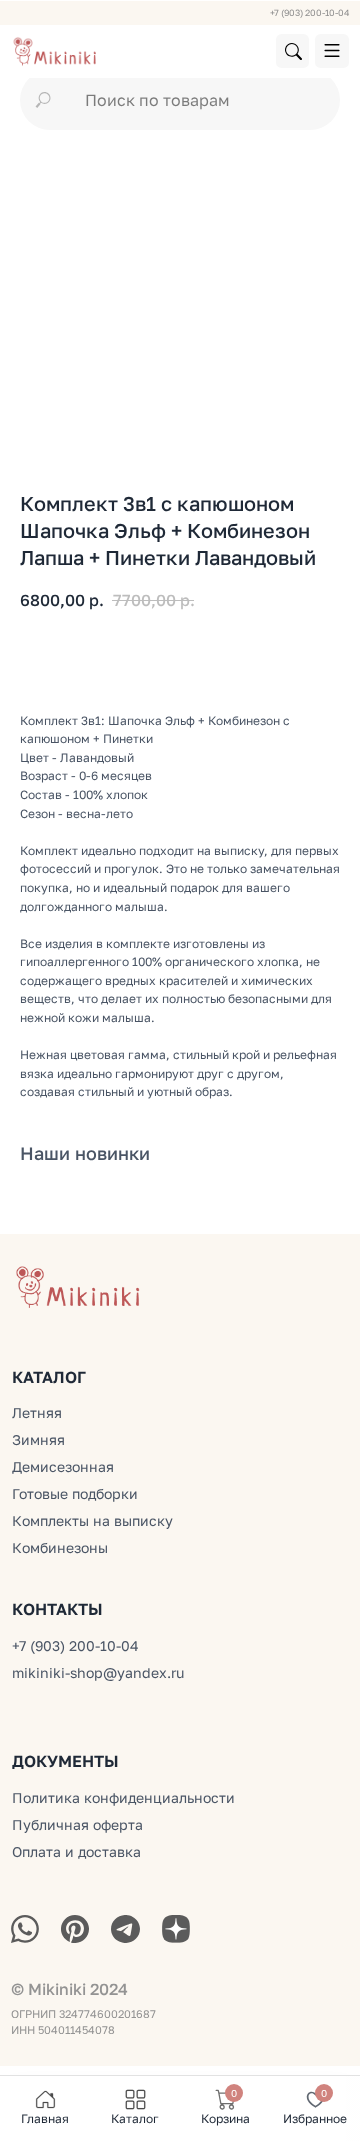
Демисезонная (63, 1467)
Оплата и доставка (76, 1852)
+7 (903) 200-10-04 (309, 12)
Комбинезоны (60, 1548)
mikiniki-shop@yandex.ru (98, 1673)
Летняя (37, 1413)
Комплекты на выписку (92, 1521)
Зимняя (38, 1440)
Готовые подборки (75, 1494)
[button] (332, 51)
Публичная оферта (77, 1825)
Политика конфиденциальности (123, 1798)
